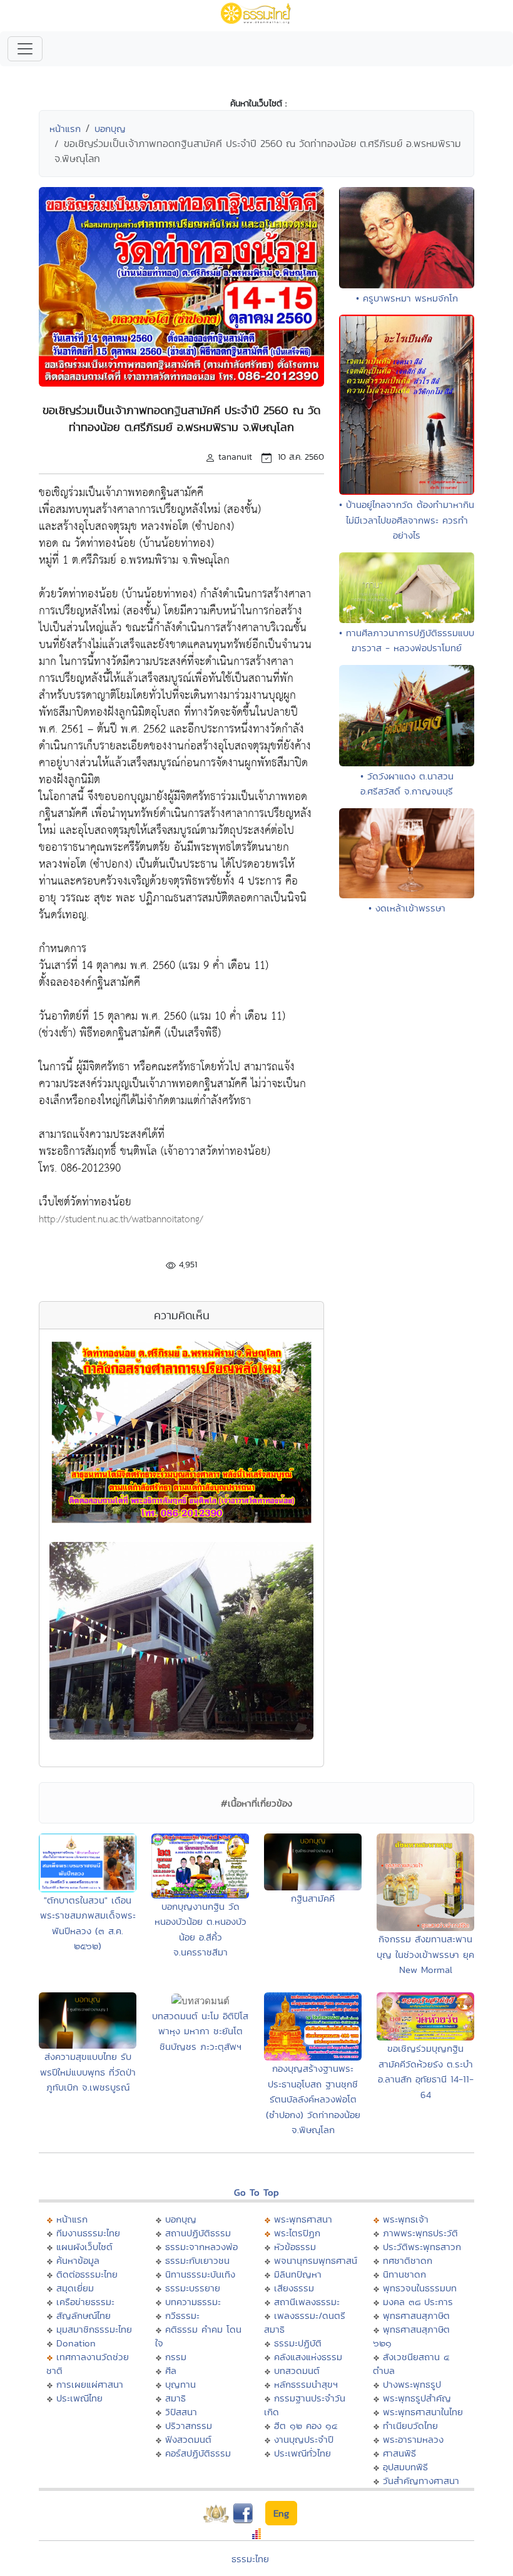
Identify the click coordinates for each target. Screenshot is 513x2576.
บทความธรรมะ (193, 2302)
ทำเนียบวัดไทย (410, 2426)
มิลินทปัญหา (298, 2274)
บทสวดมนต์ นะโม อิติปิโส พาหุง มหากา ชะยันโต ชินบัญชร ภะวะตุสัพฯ (200, 2031)
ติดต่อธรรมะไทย (87, 2274)
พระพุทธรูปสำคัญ (417, 2398)
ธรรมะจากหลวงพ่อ (201, 2247)
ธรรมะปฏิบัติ (298, 2343)
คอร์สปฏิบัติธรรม (198, 2453)
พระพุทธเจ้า (406, 2219)
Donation (76, 2343)
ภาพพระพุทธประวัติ (420, 2233)
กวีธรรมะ (182, 2315)
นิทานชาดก (404, 2274)
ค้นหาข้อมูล (78, 2260)
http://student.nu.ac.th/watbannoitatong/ (121, 1220)
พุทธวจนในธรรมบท (420, 2288)
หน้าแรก (65, 129)
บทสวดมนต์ (297, 2371)
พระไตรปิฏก (297, 2233)
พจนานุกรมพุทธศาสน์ (316, 2260)
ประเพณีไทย (79, 2398)
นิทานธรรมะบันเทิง (200, 2274)
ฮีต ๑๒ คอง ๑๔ (306, 2426)
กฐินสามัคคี (313, 1898)
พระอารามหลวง (413, 2439)
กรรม (176, 2357)
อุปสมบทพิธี (405, 2467)
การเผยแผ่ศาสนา (90, 2384)
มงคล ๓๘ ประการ (418, 2302)
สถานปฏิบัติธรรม (198, 2233)
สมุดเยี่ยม (75, 2288)
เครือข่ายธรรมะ (85, 2302)
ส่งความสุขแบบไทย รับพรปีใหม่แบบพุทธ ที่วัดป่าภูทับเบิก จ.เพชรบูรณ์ (88, 2072)
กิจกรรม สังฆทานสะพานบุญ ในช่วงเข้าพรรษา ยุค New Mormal (425, 1954)
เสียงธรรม (294, 2288)
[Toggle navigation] (25, 49)
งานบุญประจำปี (304, 2439)
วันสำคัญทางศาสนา (421, 2481)
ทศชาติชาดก (408, 2260)
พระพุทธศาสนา (303, 2219)
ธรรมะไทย (250, 2559)
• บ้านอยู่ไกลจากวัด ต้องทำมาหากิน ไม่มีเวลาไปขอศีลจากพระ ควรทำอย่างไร (407, 520)
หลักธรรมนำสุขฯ (306, 2384)
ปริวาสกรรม (189, 2426)
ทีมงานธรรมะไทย (88, 2233)
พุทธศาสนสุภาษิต (416, 2315)
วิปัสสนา (181, 2412)
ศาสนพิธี (399, 2453)
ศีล (171, 2371)
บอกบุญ (110, 129)
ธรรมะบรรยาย (193, 2288)
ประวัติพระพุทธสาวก (422, 2247)
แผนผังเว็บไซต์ (84, 2247)
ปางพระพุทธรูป (412, 2384)
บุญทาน (180, 2384)
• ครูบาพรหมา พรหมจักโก (407, 298)
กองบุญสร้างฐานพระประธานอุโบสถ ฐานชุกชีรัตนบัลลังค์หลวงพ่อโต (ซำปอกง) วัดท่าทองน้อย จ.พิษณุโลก (313, 2099)
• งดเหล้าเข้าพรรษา (407, 908)
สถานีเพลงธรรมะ (307, 2302)
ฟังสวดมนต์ (188, 2439)
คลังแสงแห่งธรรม (308, 2357)
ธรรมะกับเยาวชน (197, 2260)
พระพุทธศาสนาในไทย (423, 2412)
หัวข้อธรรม (295, 2247)
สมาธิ (175, 2398)
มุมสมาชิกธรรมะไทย (94, 2329)
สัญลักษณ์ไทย (84, 2315)
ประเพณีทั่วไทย (302, 2453)
